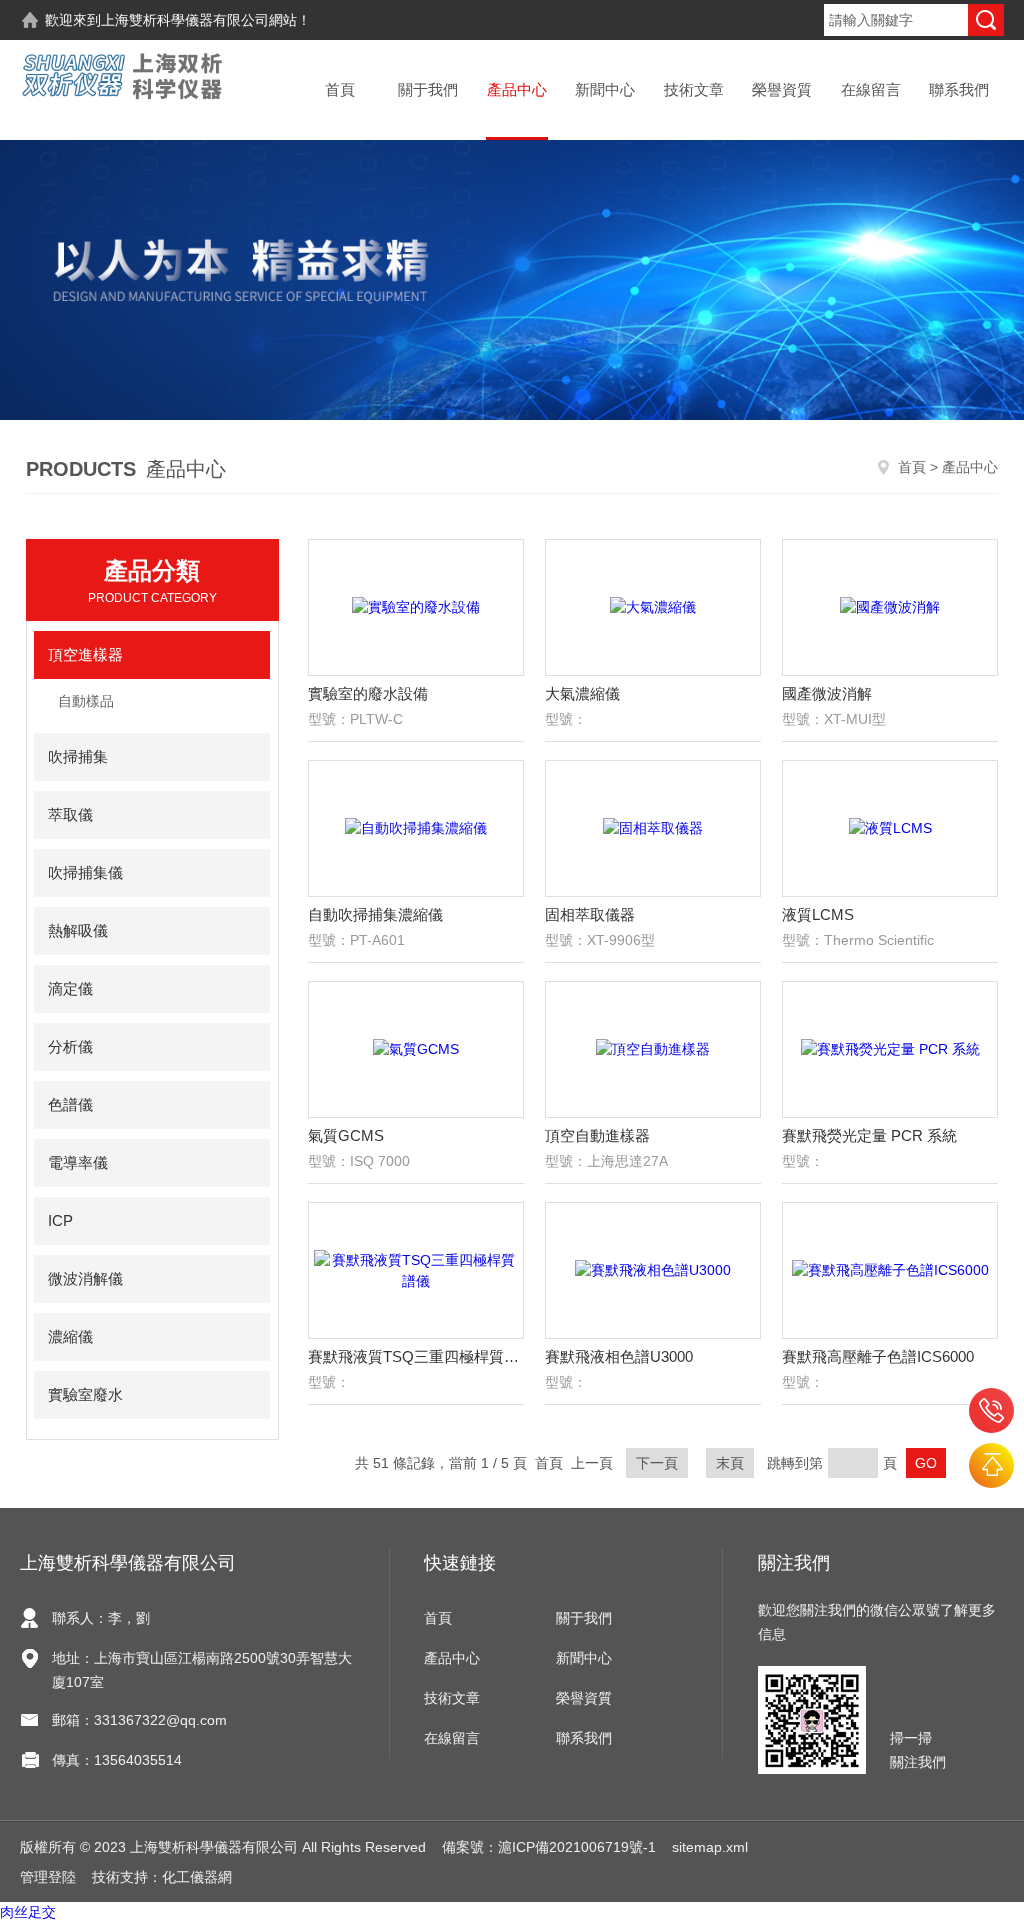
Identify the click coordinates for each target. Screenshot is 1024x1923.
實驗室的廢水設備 (368, 693)
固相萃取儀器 (590, 914)
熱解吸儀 (78, 930)
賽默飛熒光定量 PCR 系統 (869, 1135)
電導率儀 (78, 1162)
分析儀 (70, 1046)
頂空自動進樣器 (597, 1135)
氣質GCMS (346, 1135)
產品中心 (517, 89)
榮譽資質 (782, 89)
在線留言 (871, 89)
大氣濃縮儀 (582, 693)
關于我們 (428, 89)
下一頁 (657, 1463)
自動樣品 (86, 701)
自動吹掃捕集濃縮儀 (375, 914)
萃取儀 (70, 814)
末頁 (730, 1463)
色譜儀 (70, 1104)
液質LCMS (818, 914)
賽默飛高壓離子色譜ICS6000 (878, 1356)
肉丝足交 (28, 1912)
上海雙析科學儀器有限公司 (185, 20)
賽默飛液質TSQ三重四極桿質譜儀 (416, 1356)
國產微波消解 (827, 693)
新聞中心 (605, 89)
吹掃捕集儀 (85, 872)
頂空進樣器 (85, 654)
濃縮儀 (70, 1336)
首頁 (340, 89)
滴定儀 (70, 988)
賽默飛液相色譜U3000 (619, 1356)
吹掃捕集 (78, 756)
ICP (60, 1220)
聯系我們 (959, 89)
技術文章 (694, 89)
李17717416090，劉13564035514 (991, 1410)
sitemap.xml (710, 1847)
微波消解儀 (85, 1278)
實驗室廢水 (85, 1394)
